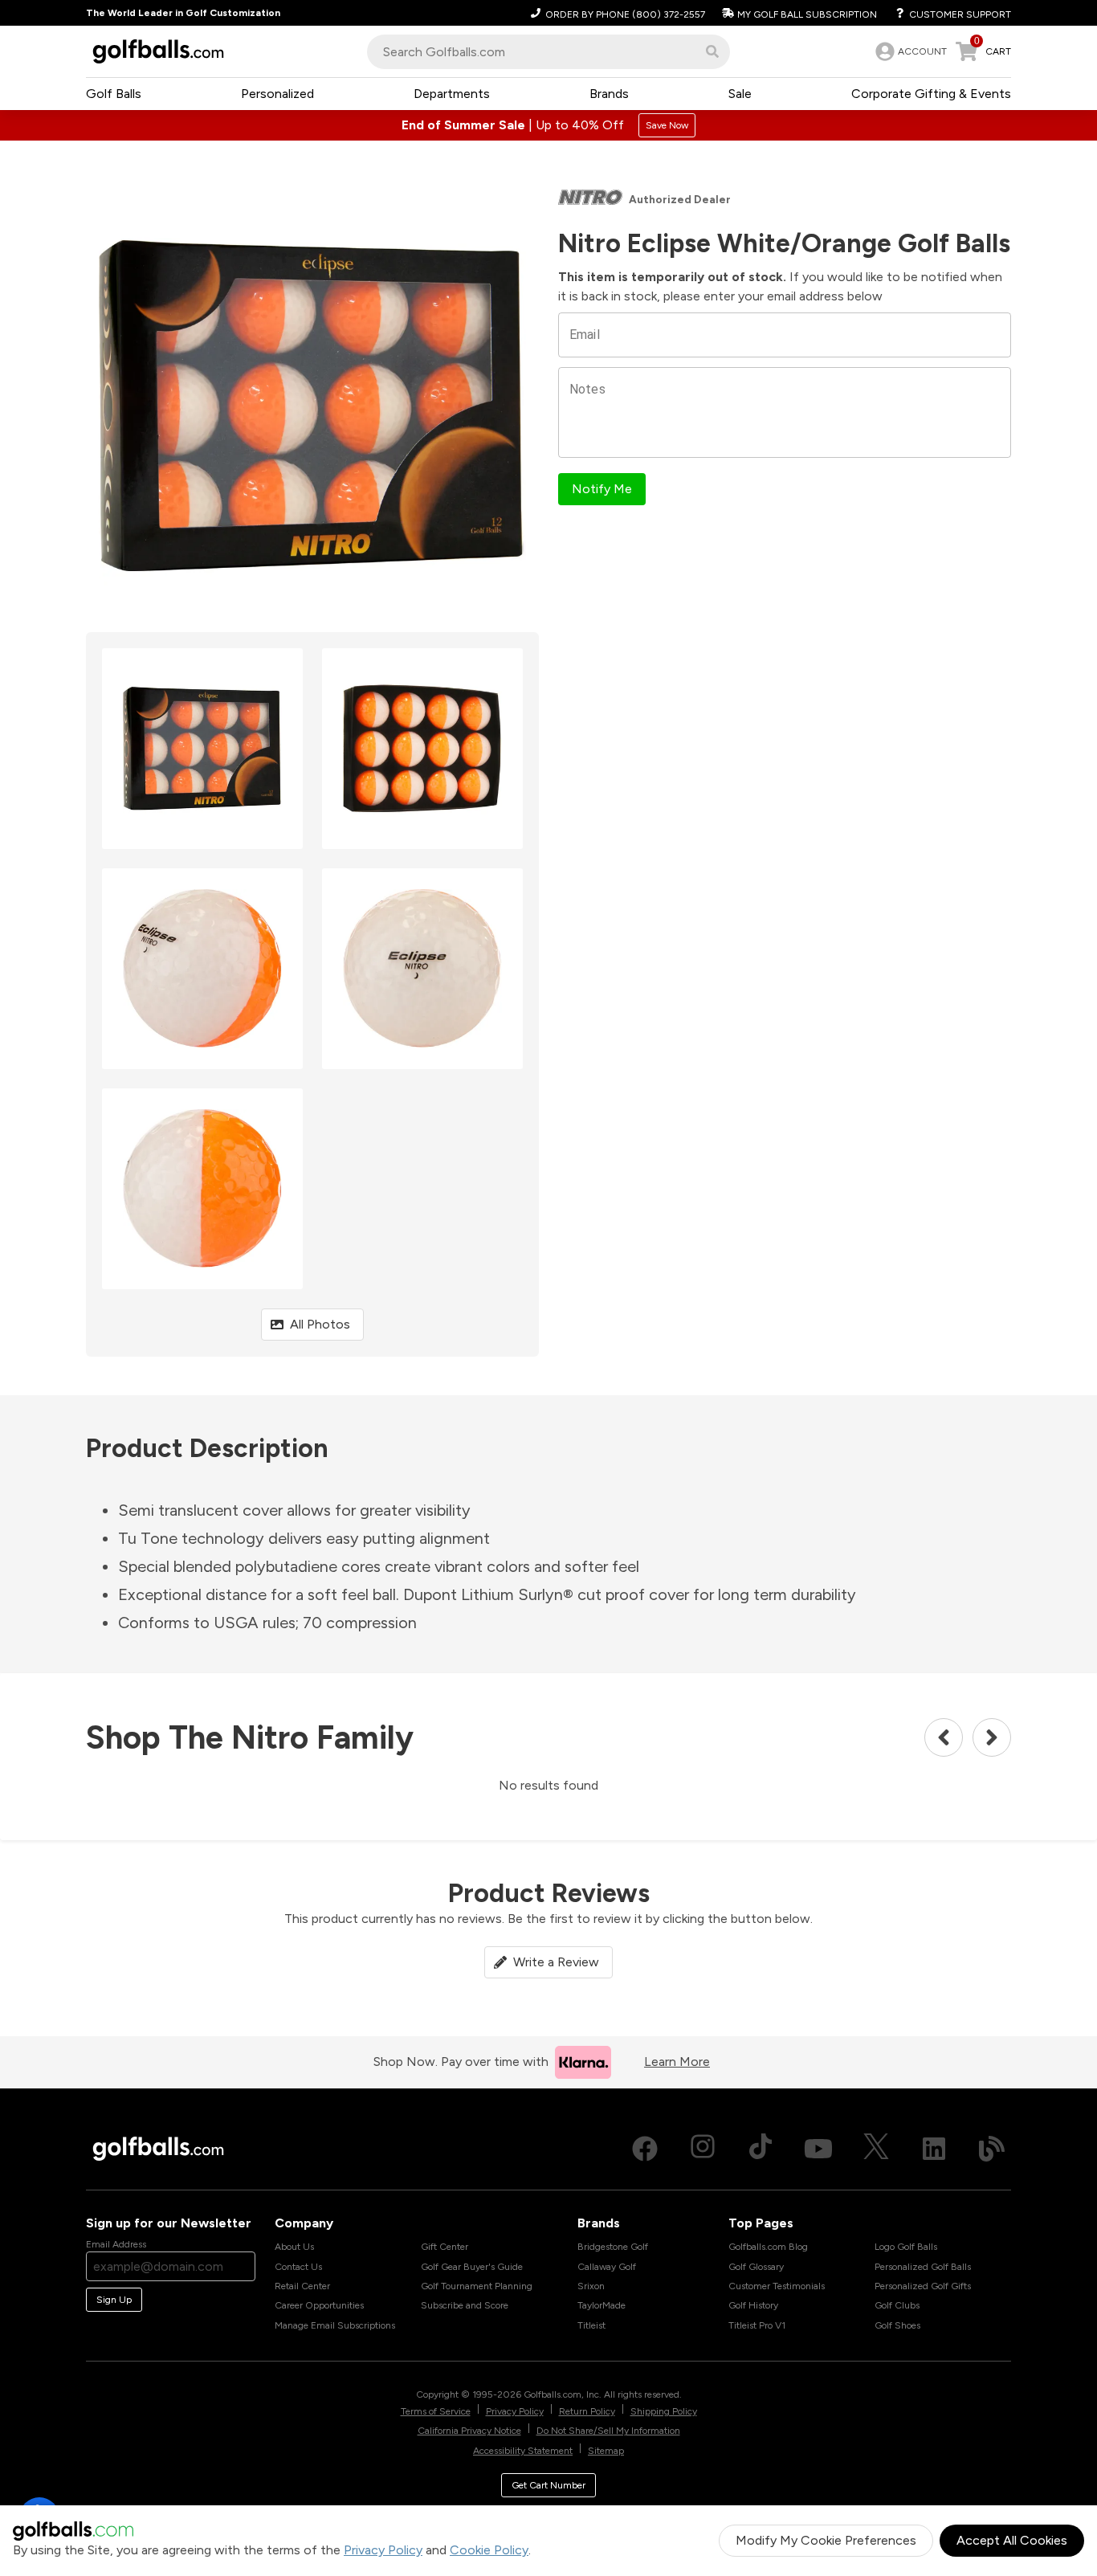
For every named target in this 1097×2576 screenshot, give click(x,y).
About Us (294, 2247)
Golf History (753, 2305)
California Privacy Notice (469, 2431)
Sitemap (606, 2451)
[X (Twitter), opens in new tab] (876, 2149)
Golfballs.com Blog (768, 2247)
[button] (712, 51)
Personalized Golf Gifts (923, 2286)
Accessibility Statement (523, 2451)
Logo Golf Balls (906, 2247)
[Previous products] (944, 1737)
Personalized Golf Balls (923, 2267)
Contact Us (298, 2267)
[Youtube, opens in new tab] (818, 2149)
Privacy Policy (383, 2550)
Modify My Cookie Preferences (826, 2540)
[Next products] (992, 1737)
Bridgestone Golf (613, 2247)
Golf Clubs (897, 2305)
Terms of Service (436, 2411)
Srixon (591, 2286)
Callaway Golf (607, 2267)
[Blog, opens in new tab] (992, 2149)
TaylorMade (602, 2305)
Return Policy (587, 2411)
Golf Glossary (756, 2267)
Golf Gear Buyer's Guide (472, 2267)
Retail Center (302, 2286)
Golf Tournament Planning (477, 2286)
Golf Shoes (897, 2325)
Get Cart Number (548, 2485)
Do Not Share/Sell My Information (608, 2431)
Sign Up (114, 2300)
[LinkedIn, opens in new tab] (934, 2149)
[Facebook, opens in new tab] (645, 2149)
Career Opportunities (319, 2305)
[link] (909, 51)
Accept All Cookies (1012, 2540)
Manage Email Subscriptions (335, 2325)
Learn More (677, 2062)
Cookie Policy (489, 2550)
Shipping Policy (664, 2411)
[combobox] (548, 52)
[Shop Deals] (548, 125)
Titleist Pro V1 (757, 2325)
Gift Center (445, 2247)
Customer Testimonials (777, 2286)
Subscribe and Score (465, 2305)
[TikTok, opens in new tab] (761, 2149)
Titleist (591, 2325)
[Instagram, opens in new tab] (703, 2149)
